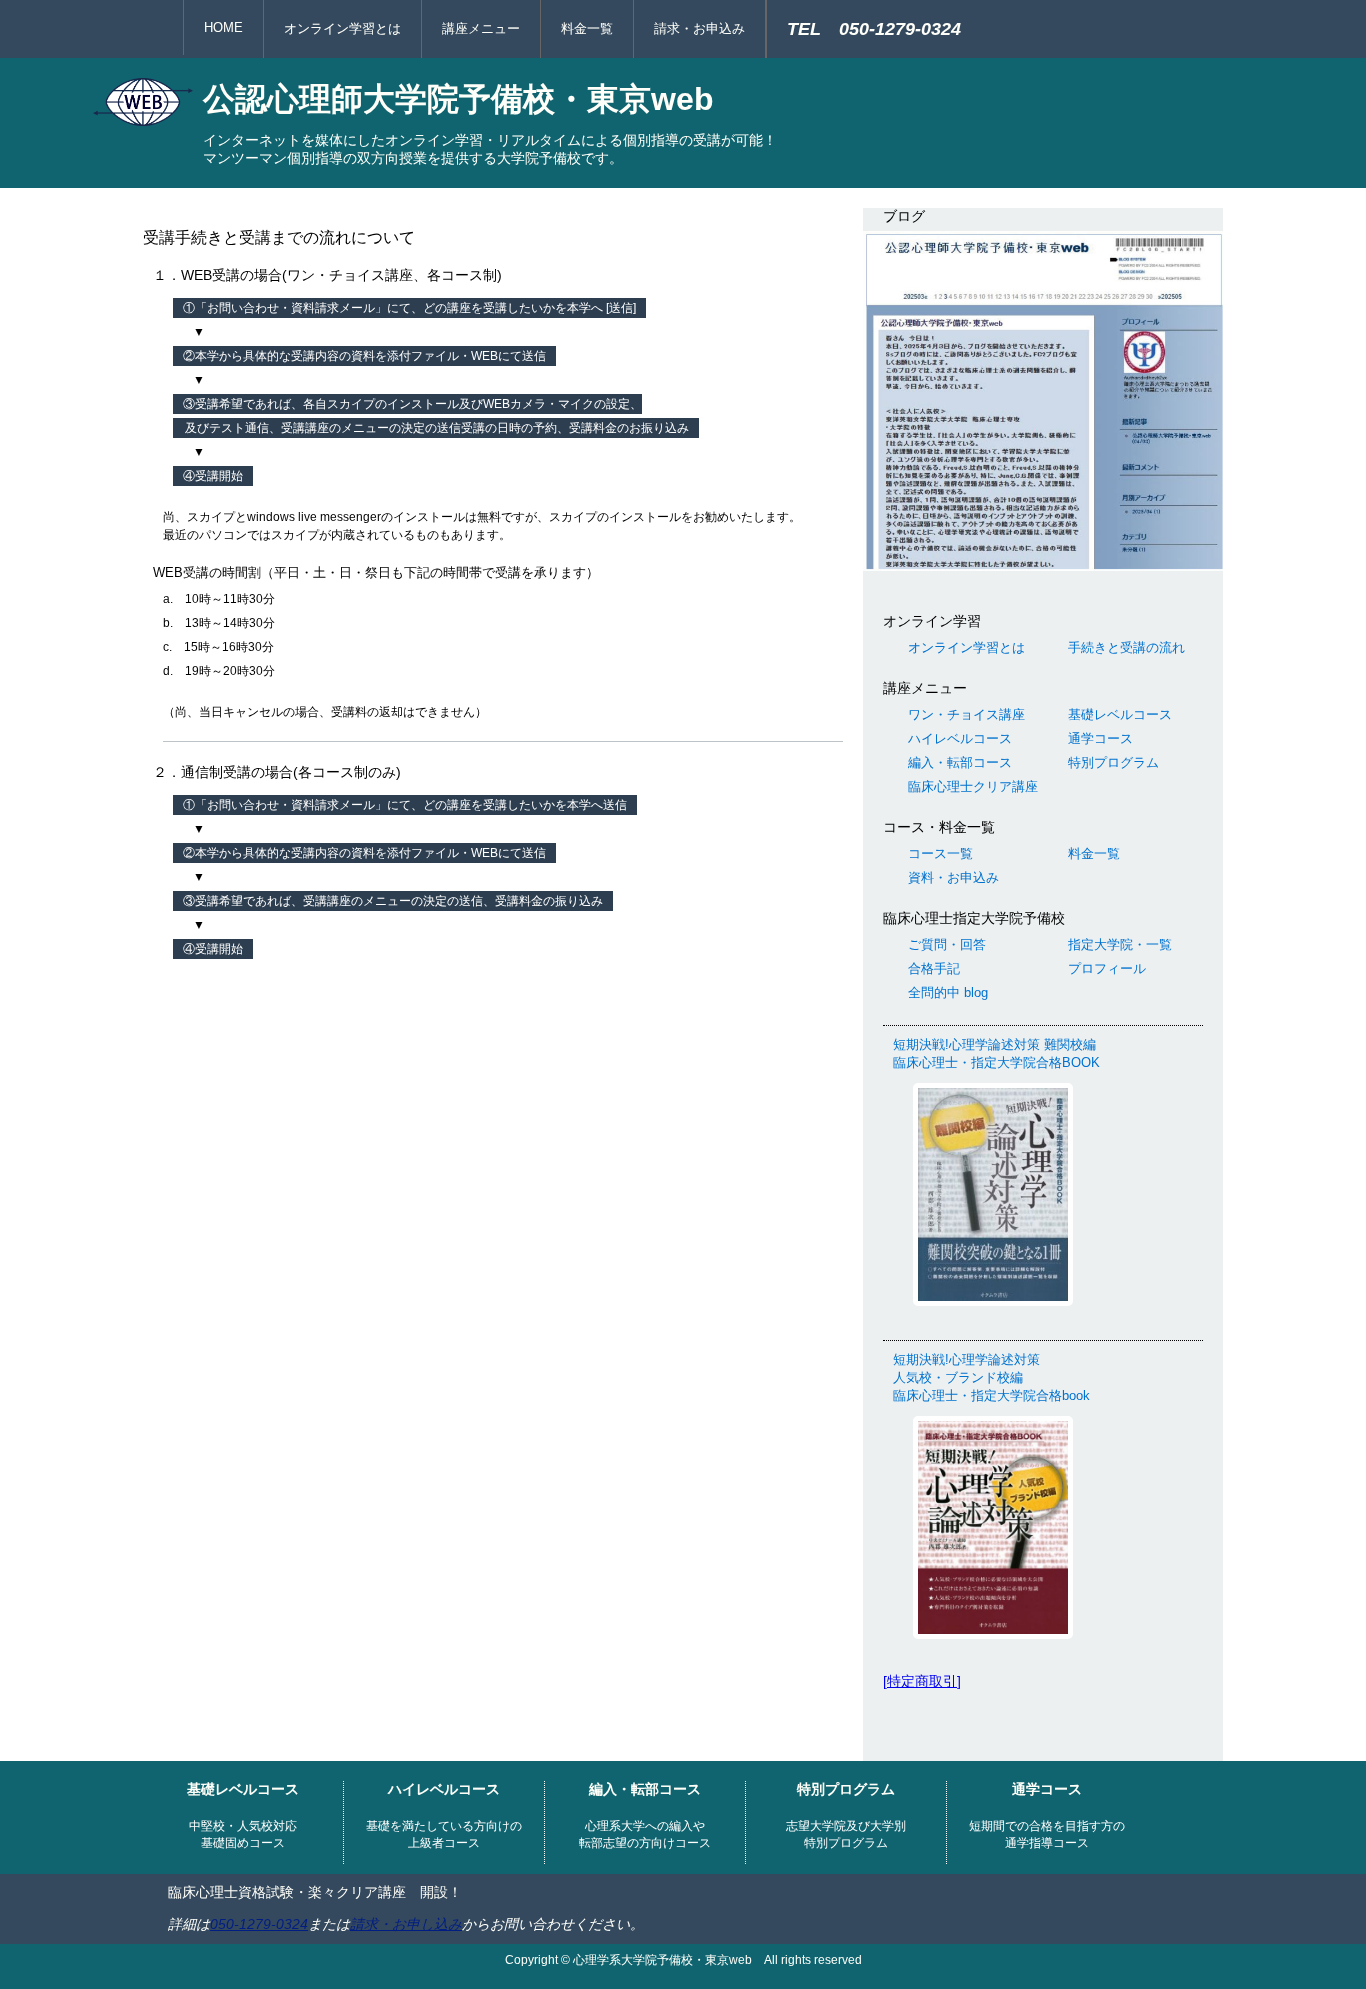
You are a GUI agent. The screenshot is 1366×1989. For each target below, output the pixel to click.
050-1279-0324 (259, 1924)
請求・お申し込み (406, 1924)
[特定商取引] (922, 1681)
